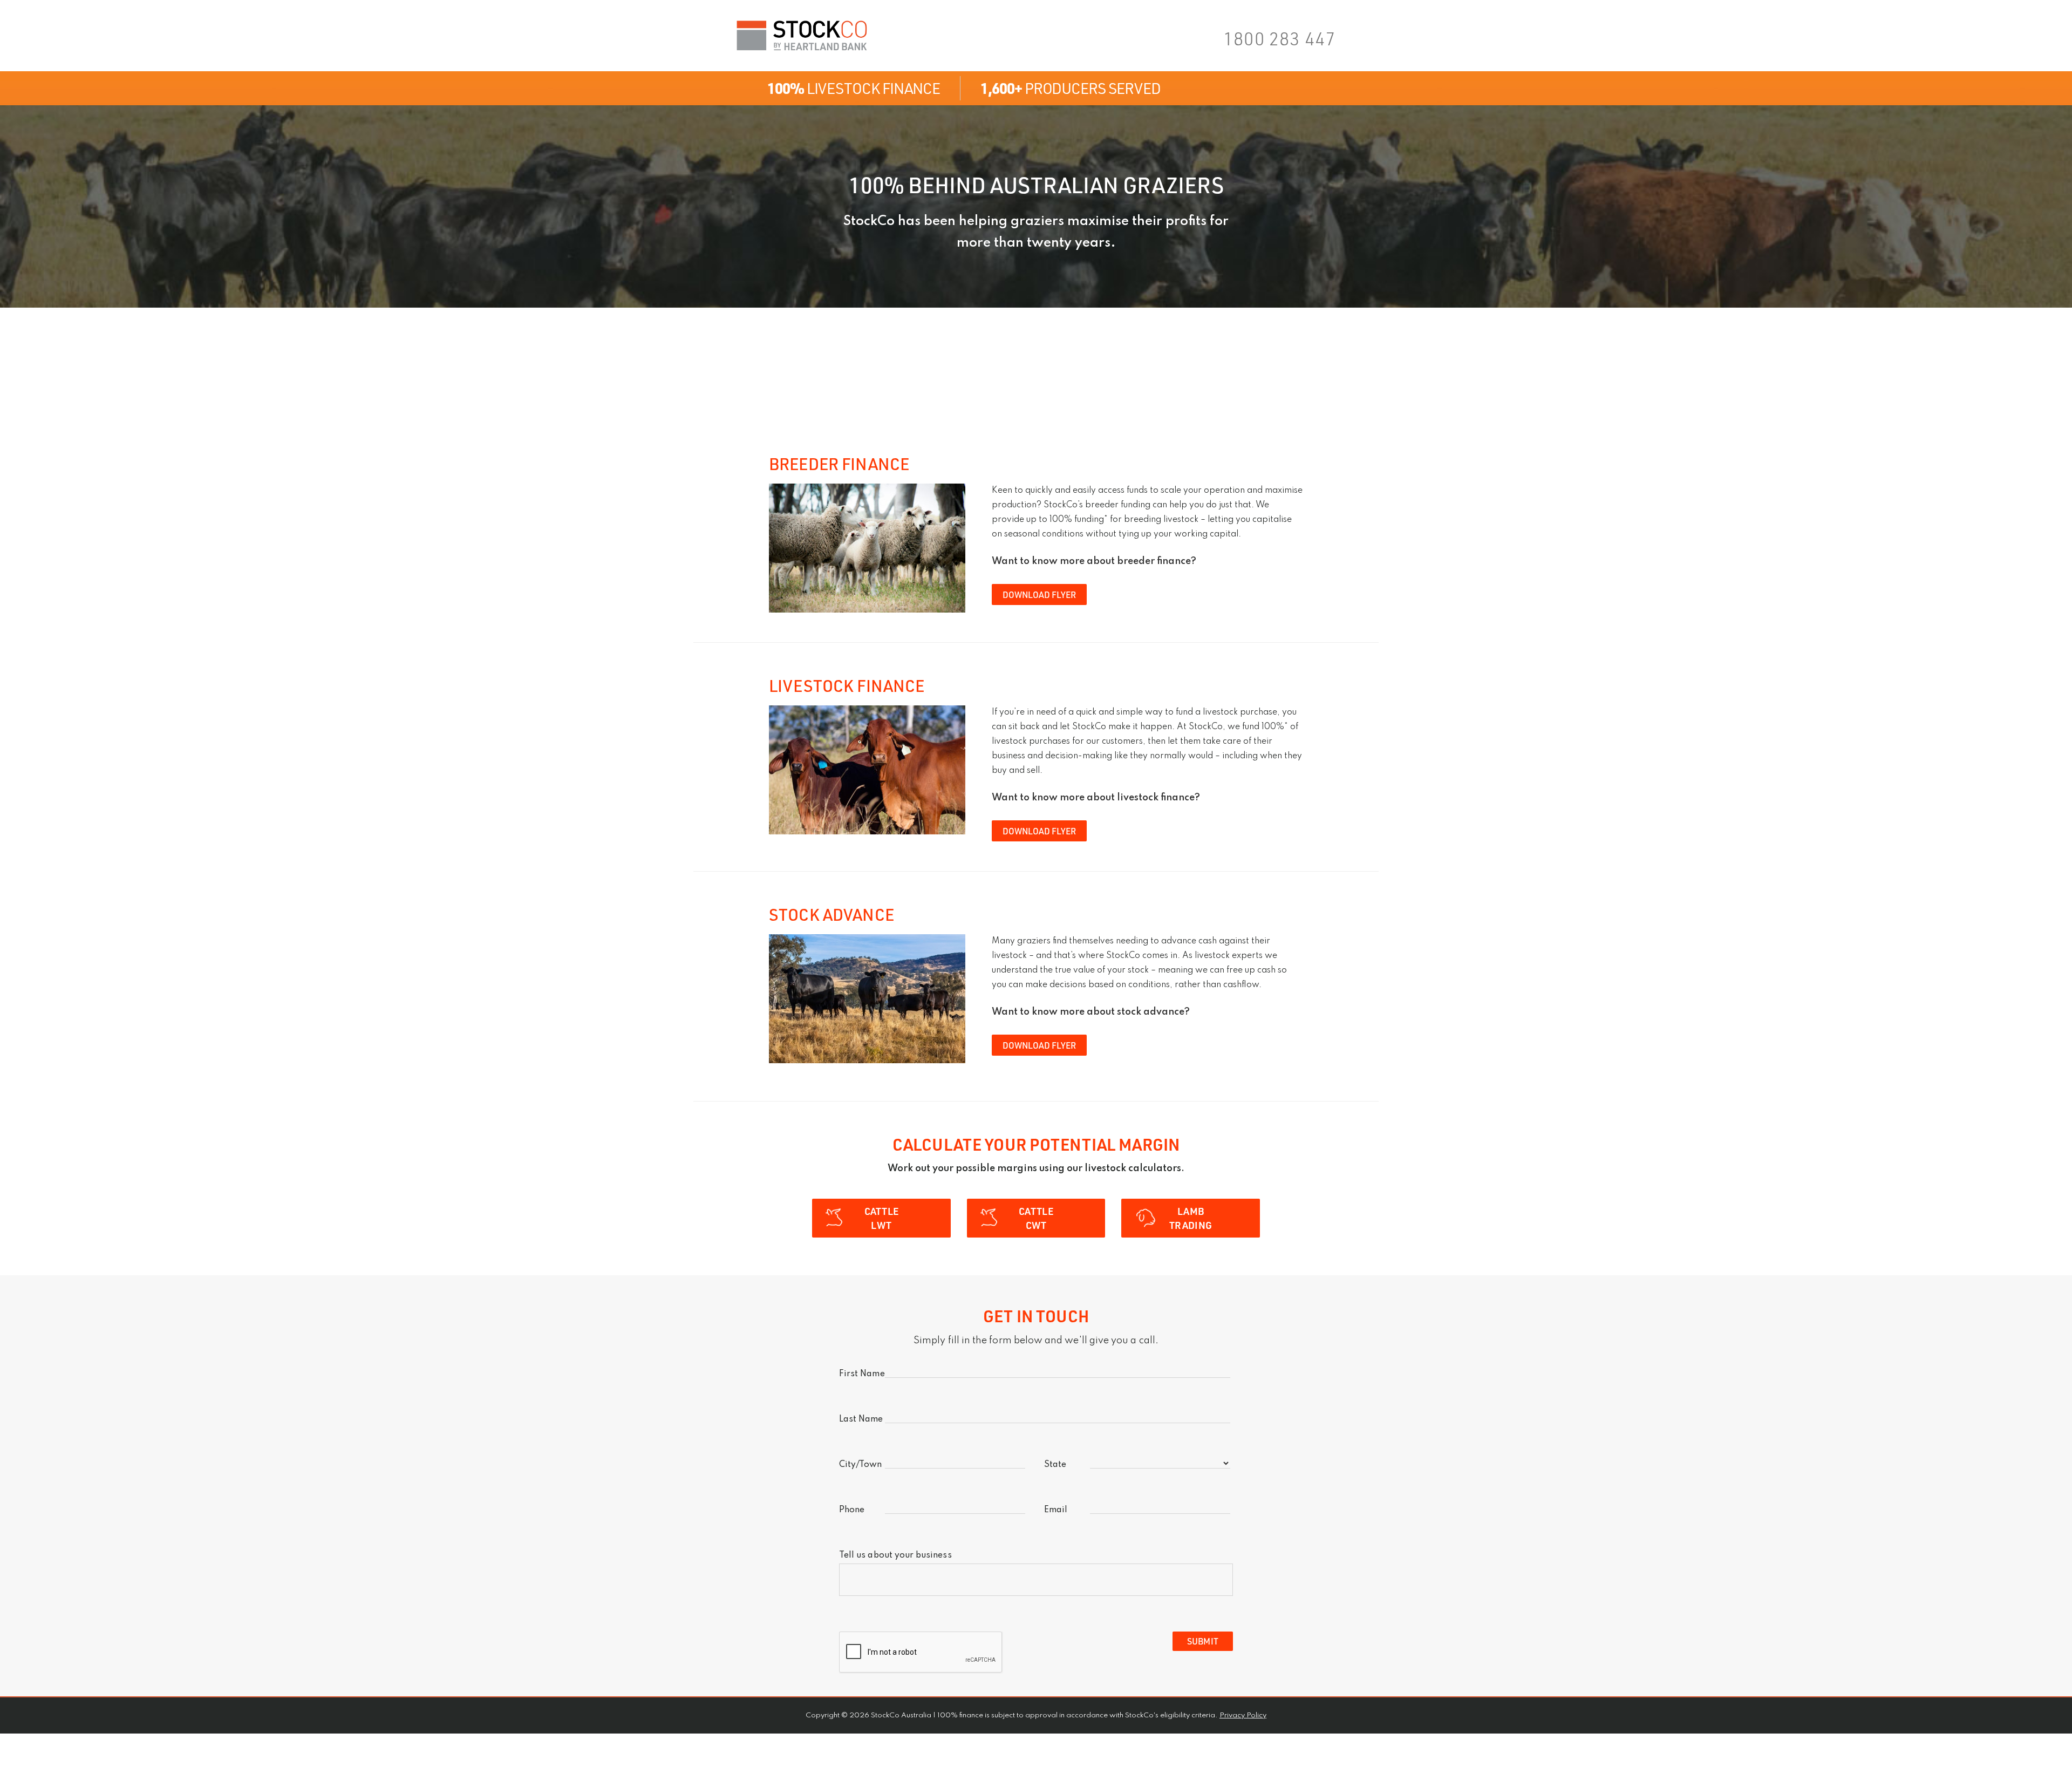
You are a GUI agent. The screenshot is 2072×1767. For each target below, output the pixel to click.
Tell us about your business (895, 1555)
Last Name (861, 1419)
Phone (852, 1510)
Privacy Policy (1243, 1715)
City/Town (861, 1465)
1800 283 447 (1279, 38)
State (1055, 1465)
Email (1056, 1510)
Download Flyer (1039, 595)
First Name (862, 1374)
